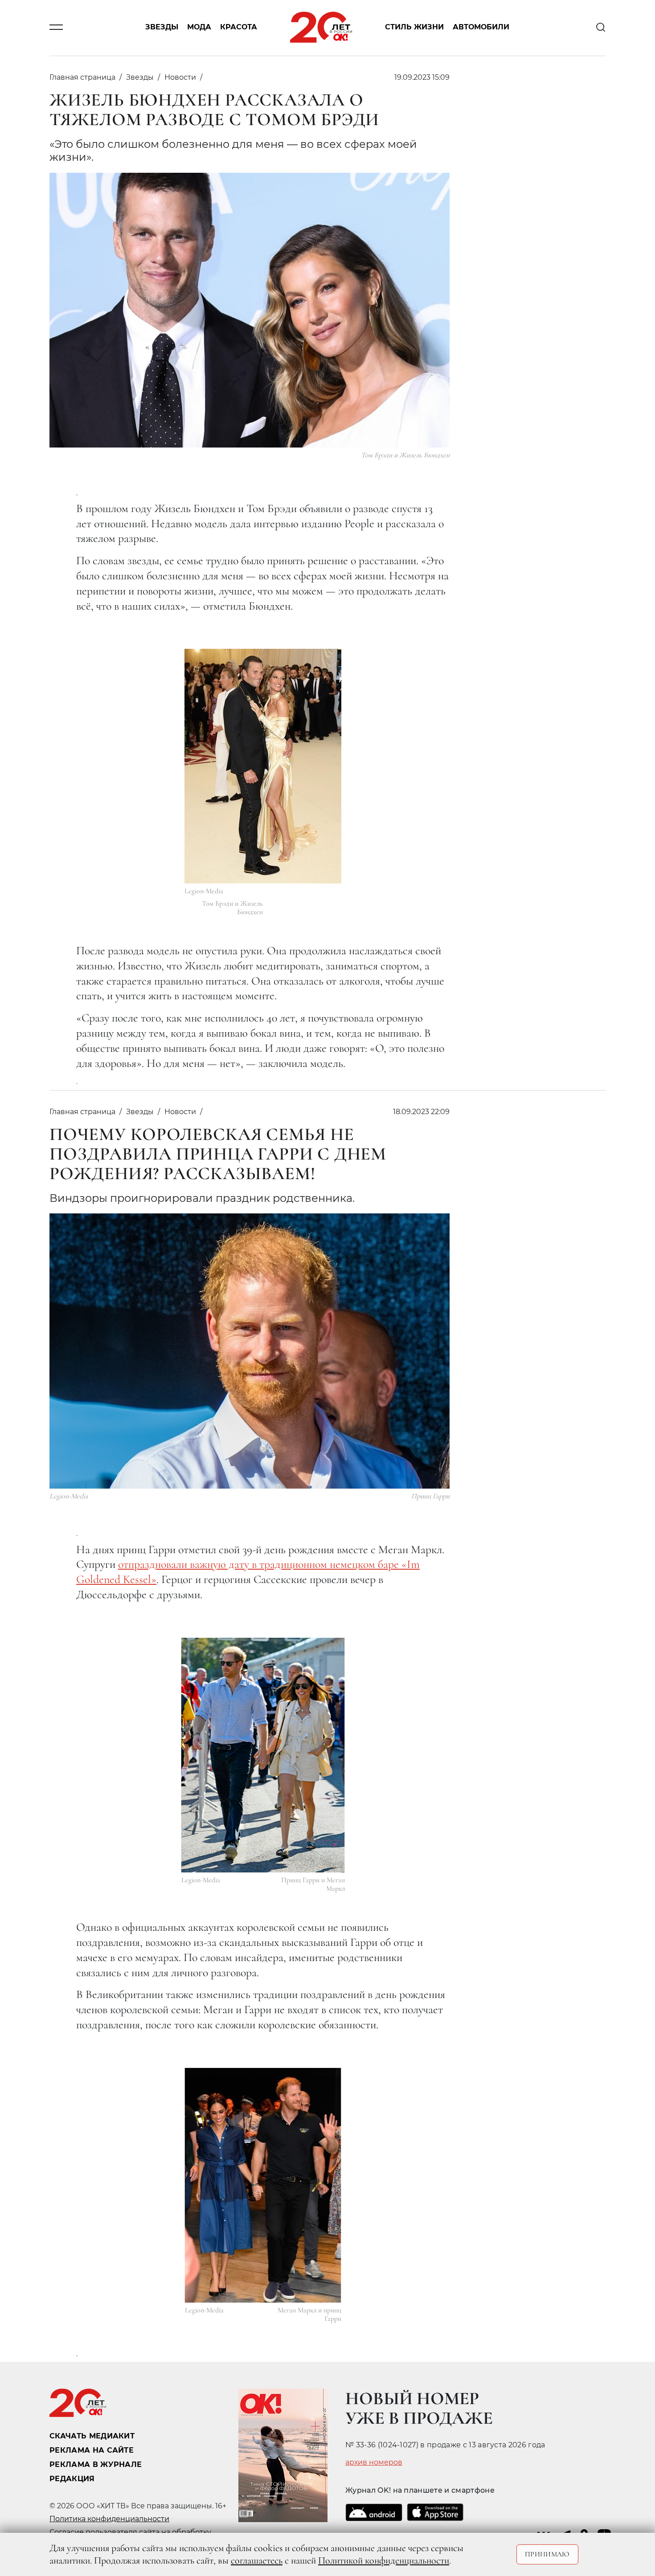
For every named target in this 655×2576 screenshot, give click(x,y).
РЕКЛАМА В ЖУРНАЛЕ (96, 2464)
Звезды (162, 27)
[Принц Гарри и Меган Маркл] (263, 1755)
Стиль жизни (414, 27)
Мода (199, 27)
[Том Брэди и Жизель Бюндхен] (263, 766)
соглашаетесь (257, 2560)
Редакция (72, 2479)
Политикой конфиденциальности (384, 2560)
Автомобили (481, 27)
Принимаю (547, 2554)
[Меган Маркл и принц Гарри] (263, 2185)
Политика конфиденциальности (109, 2519)
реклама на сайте (92, 2450)
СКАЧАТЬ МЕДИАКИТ (92, 2436)
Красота (239, 27)
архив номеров (374, 2462)
